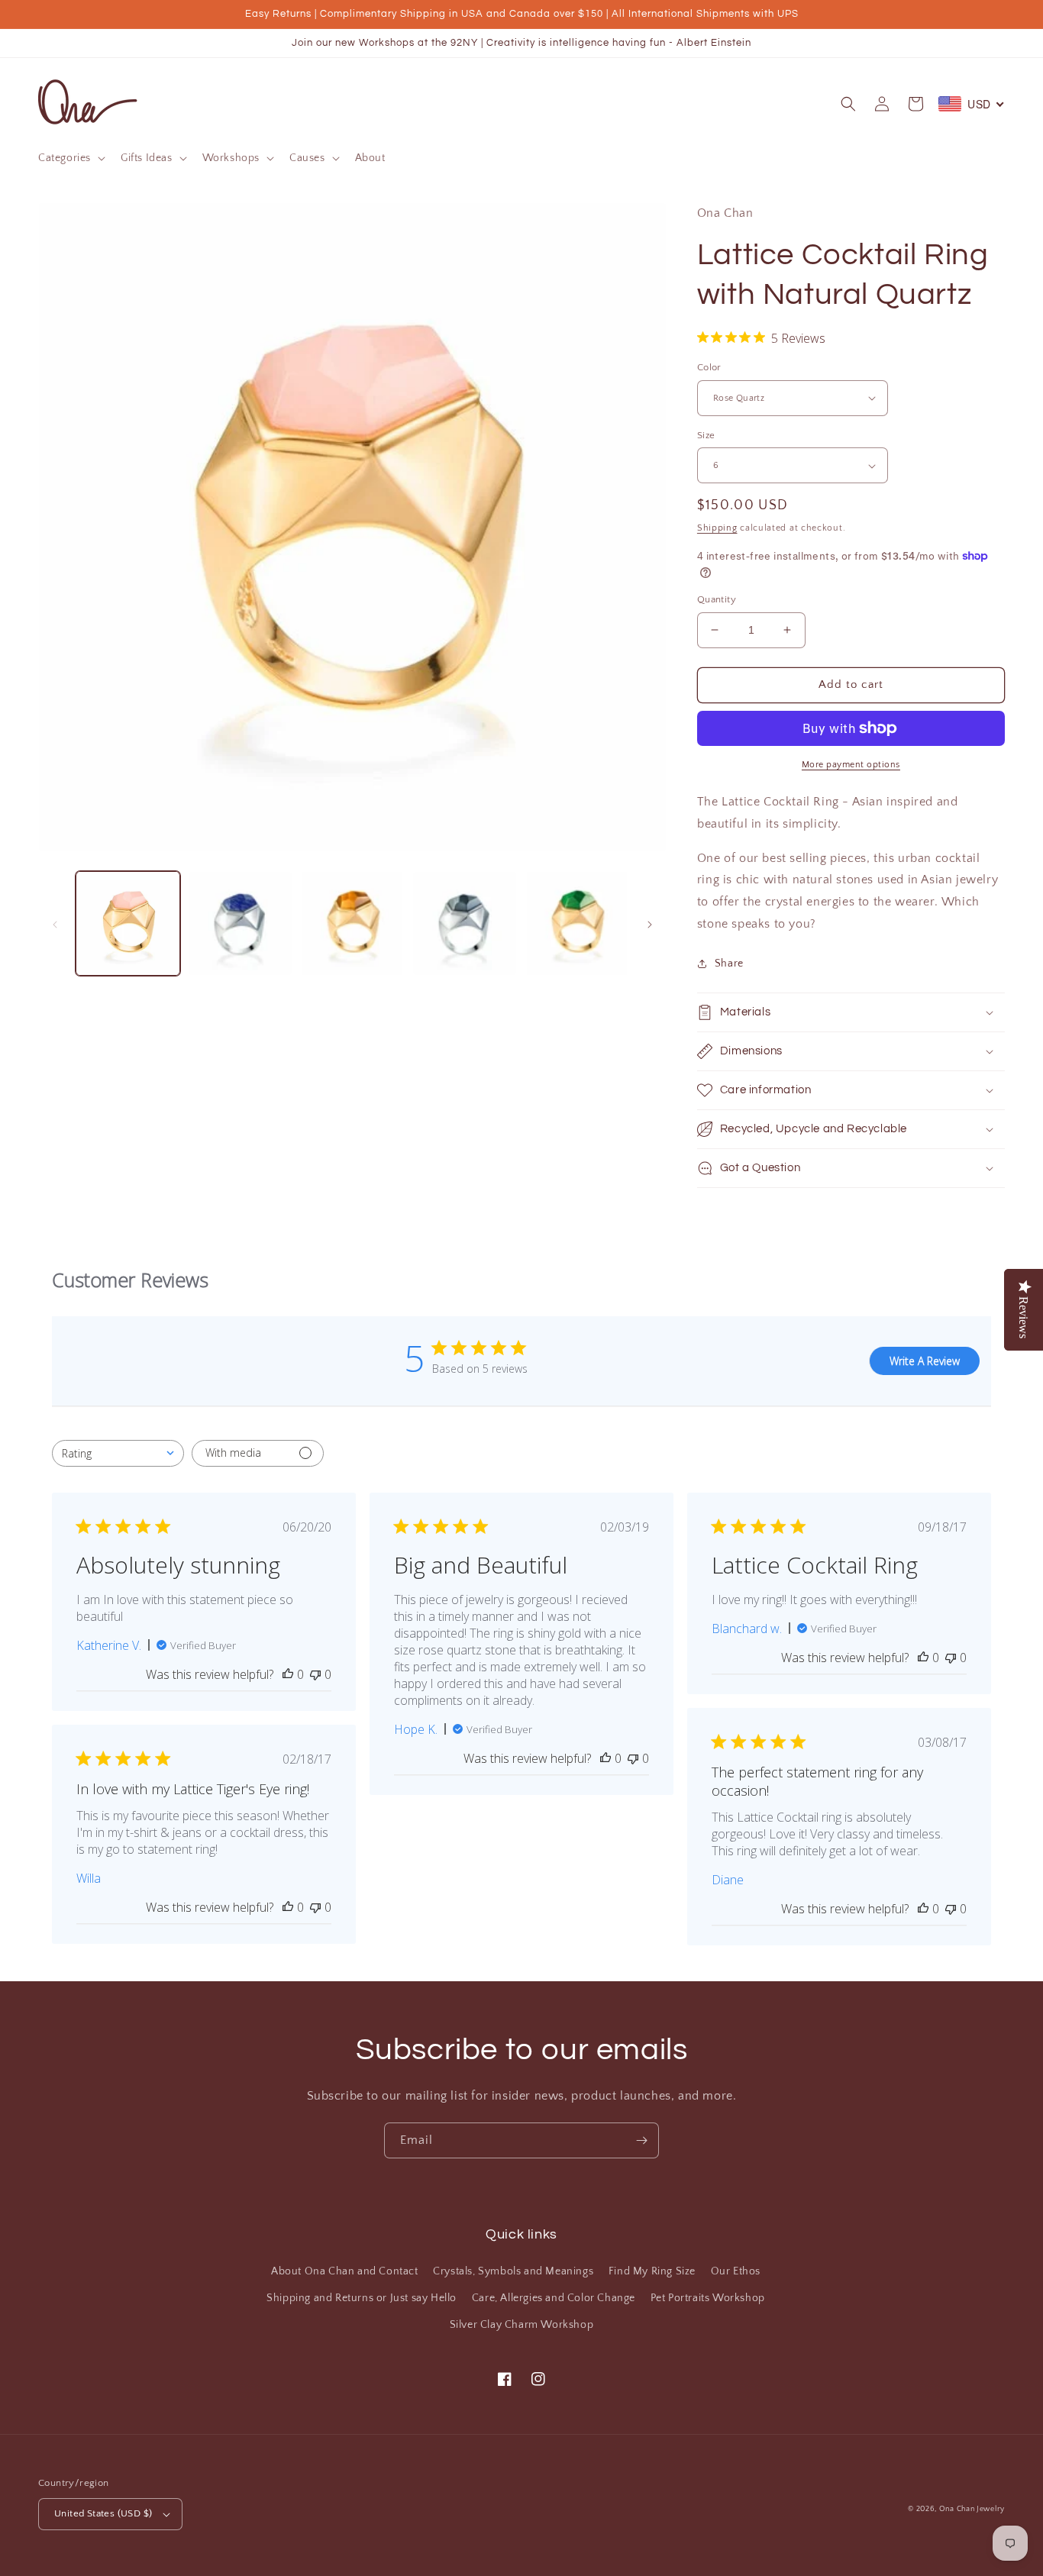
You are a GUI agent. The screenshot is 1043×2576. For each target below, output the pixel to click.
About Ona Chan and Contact (345, 2271)
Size (706, 435)
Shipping (717, 528)
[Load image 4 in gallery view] (465, 923)
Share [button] (729, 964)
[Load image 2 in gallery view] (240, 923)
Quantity (717, 599)
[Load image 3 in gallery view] (352, 923)
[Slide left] (55, 923)
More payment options (851, 765)
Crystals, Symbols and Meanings (513, 2271)
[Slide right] (650, 923)
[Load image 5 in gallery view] (577, 923)
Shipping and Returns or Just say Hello (362, 2298)
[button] (70, 158)
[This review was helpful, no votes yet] (288, 1674)
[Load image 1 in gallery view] (128, 923)
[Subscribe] (641, 2140)
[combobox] (118, 1453)
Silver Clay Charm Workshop (522, 2325)
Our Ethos (736, 2271)
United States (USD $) (103, 2513)
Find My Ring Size (652, 2271)
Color (709, 367)
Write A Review (925, 1361)
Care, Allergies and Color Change (554, 2298)
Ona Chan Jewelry (972, 2509)
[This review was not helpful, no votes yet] (315, 1674)
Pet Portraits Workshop (708, 2298)
